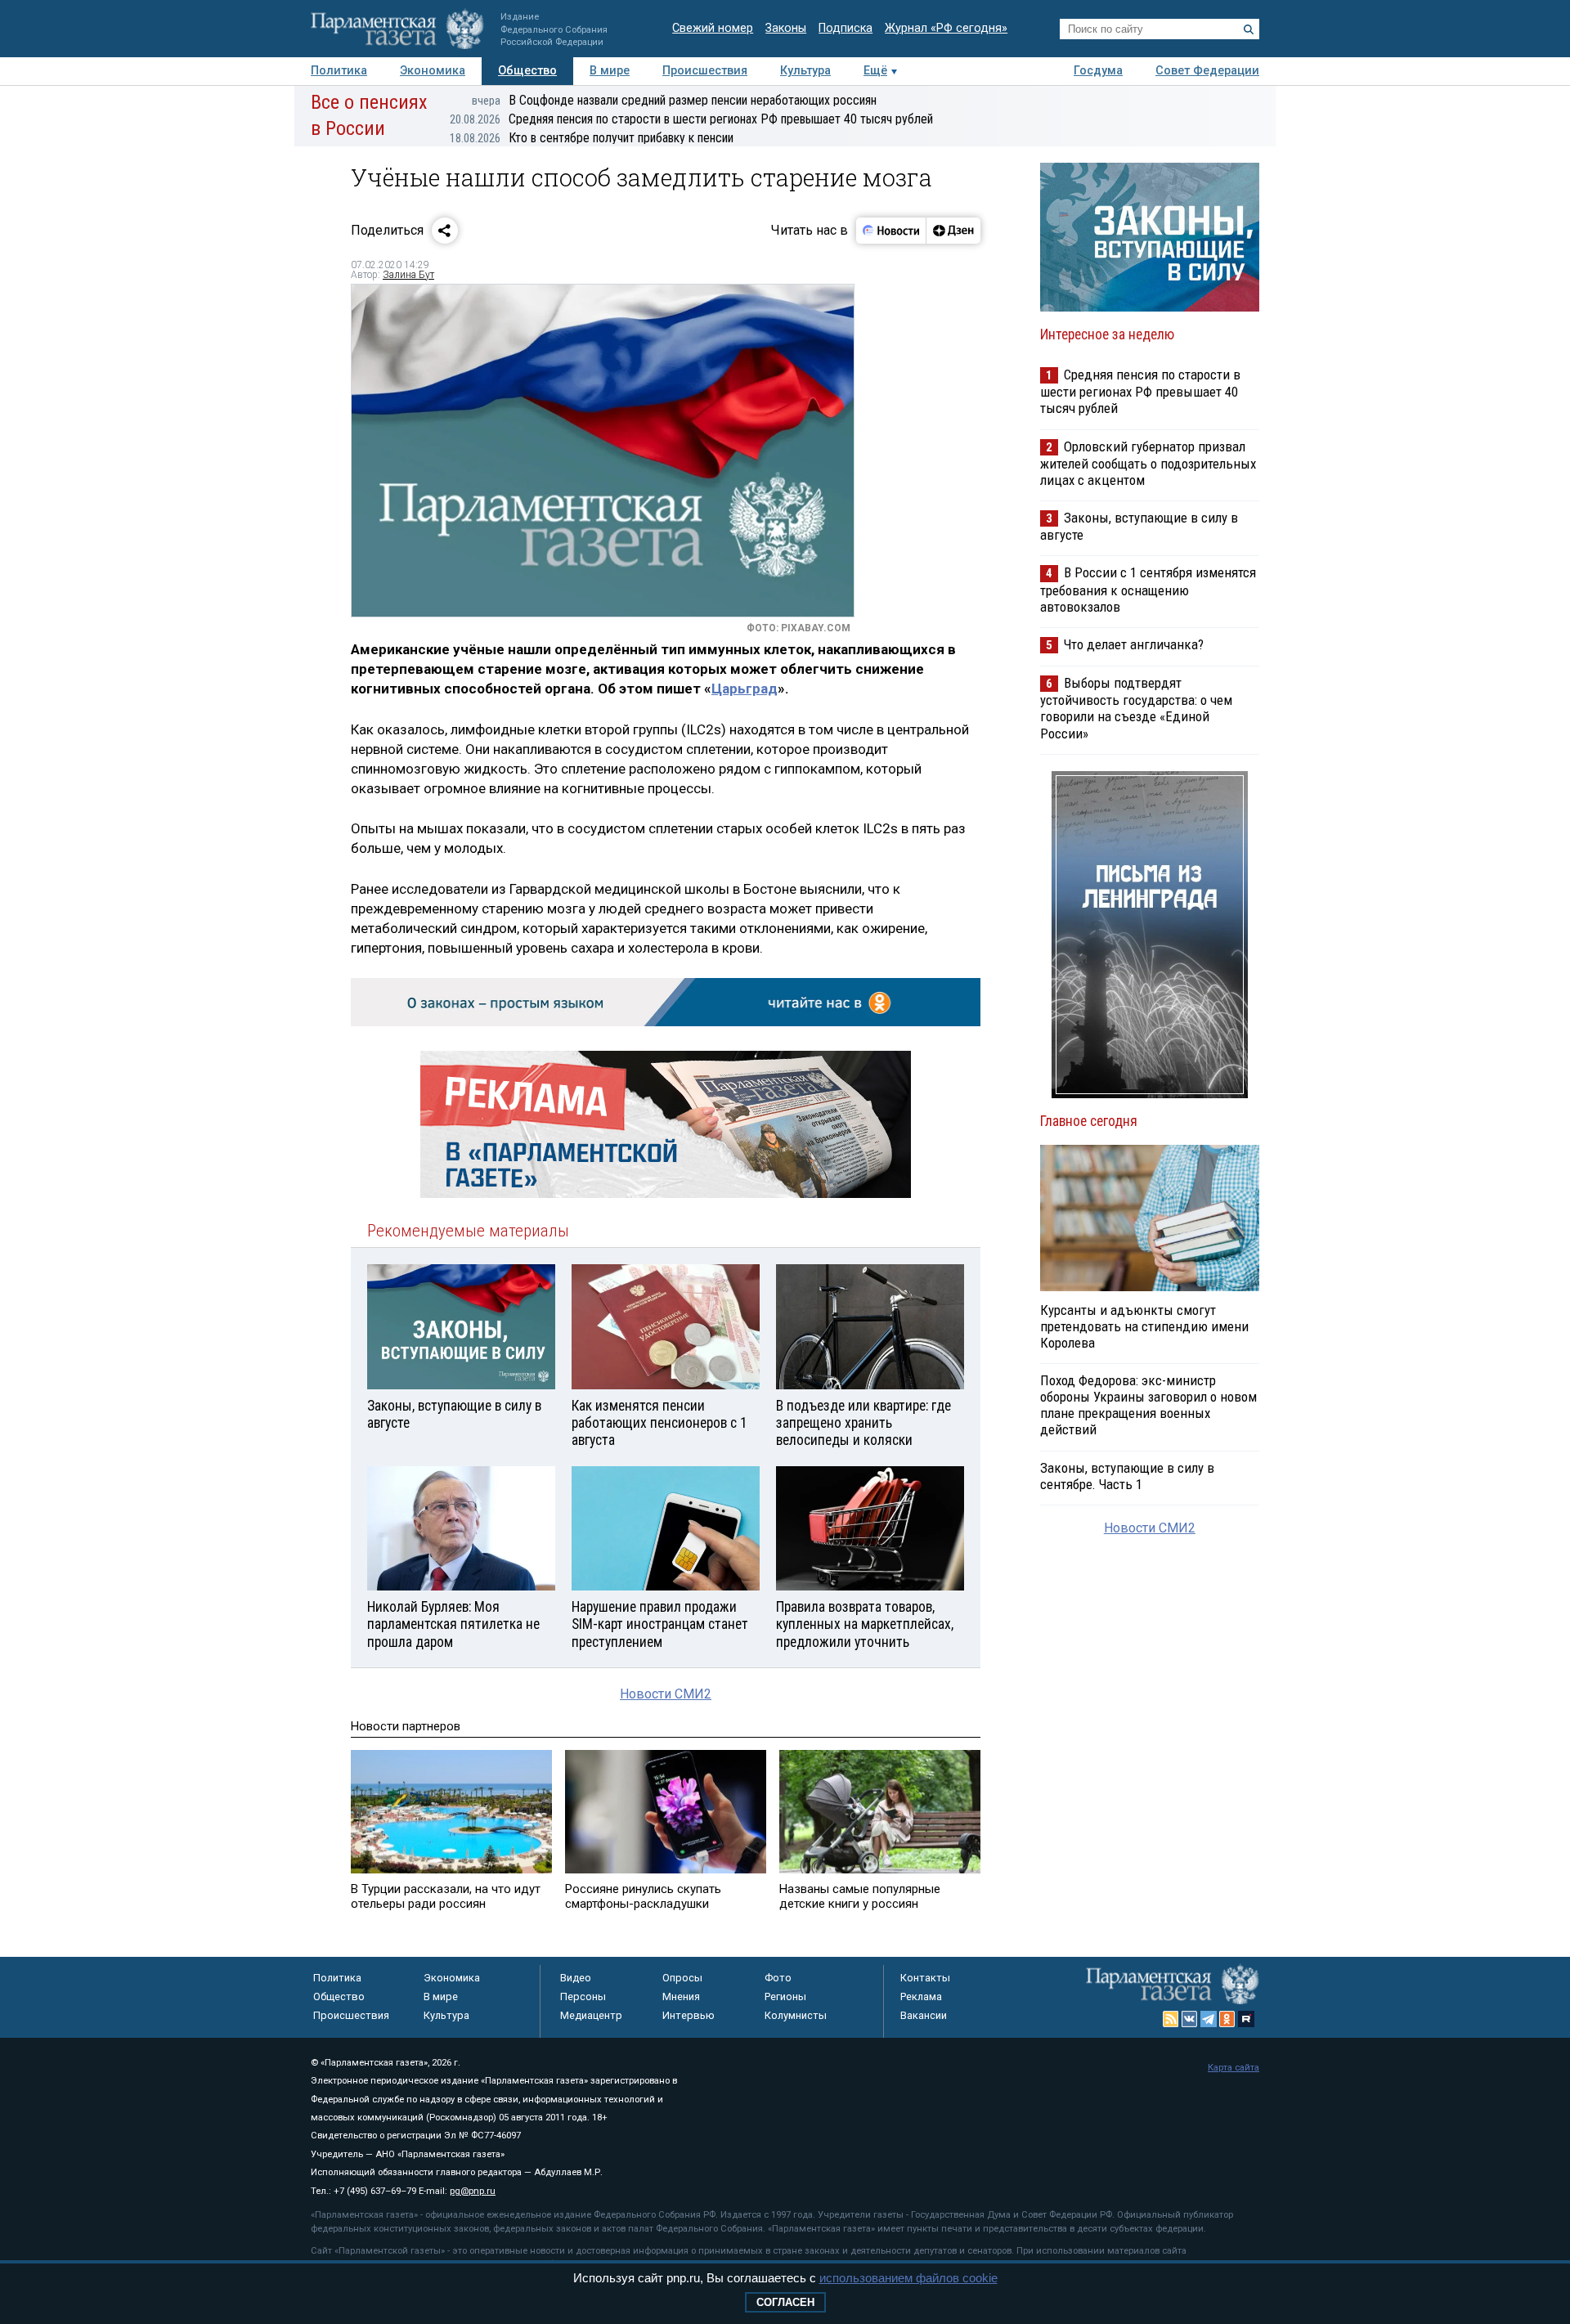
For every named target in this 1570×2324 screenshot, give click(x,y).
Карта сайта (1234, 2068)
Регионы (785, 1996)
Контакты (925, 1978)
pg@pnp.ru (473, 2191)
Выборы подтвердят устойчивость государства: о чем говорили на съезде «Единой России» (1136, 708)
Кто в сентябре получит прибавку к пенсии (592, 138)
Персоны (583, 1996)
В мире (610, 71)
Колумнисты (796, 2015)
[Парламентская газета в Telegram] (1209, 2019)
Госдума (1098, 71)
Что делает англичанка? (1134, 644)
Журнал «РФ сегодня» (946, 28)
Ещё (875, 71)
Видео (576, 1978)
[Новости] (891, 231)
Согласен (785, 2302)
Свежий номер (713, 28)
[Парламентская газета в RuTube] (1246, 2019)
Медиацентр (591, 2015)
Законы (786, 28)
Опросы (682, 1978)
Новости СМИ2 (666, 1694)
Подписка (846, 28)
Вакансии (924, 2015)
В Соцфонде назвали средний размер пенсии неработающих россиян (674, 100)
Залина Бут (408, 275)
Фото (778, 1978)
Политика (339, 71)
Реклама (921, 1996)
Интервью (689, 2015)
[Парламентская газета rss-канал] (1171, 2019)
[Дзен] (953, 231)
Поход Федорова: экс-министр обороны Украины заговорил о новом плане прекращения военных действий (1148, 1405)
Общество (527, 71)
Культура (805, 71)
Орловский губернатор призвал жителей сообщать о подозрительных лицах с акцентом (1148, 463)
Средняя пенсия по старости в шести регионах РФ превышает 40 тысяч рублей (691, 119)
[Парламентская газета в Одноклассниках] (1227, 2019)
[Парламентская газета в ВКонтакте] (1190, 2019)
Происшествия (705, 71)
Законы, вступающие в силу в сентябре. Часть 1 (1127, 1476)
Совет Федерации (1207, 71)
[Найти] (1249, 29)
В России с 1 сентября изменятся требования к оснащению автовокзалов (1148, 589)
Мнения (681, 1996)
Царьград (745, 689)
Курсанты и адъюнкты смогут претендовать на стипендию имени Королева (1144, 1326)
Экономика (433, 71)
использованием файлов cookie (908, 2278)
